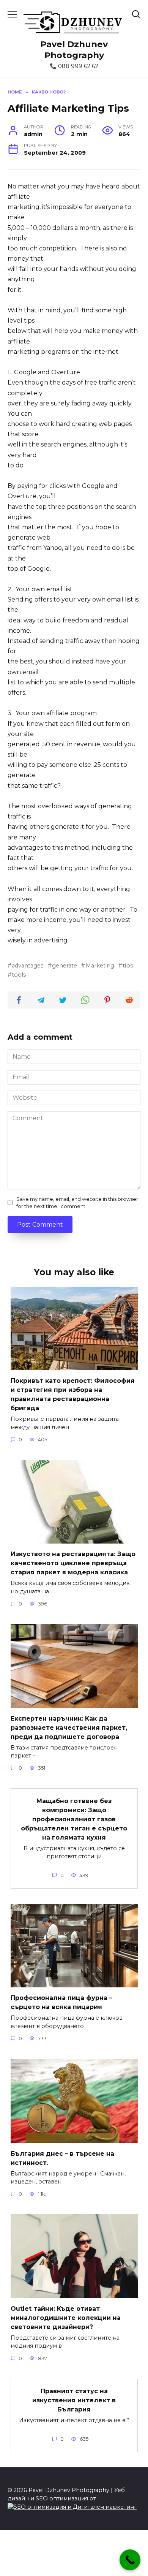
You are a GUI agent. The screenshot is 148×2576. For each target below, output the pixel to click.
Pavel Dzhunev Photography (74, 50)
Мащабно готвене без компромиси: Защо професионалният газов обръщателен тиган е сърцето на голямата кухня (74, 1819)
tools (19, 975)
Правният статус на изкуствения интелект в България (74, 2400)
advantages (28, 966)
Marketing (100, 966)
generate (65, 966)
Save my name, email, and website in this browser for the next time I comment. (77, 1203)
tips (128, 966)
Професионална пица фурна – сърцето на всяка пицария (61, 2002)
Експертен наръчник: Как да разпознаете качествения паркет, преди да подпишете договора (69, 1727)
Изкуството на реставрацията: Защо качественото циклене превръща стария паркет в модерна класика (73, 1563)
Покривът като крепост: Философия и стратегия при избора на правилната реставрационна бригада (73, 1394)
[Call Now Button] (130, 2560)
